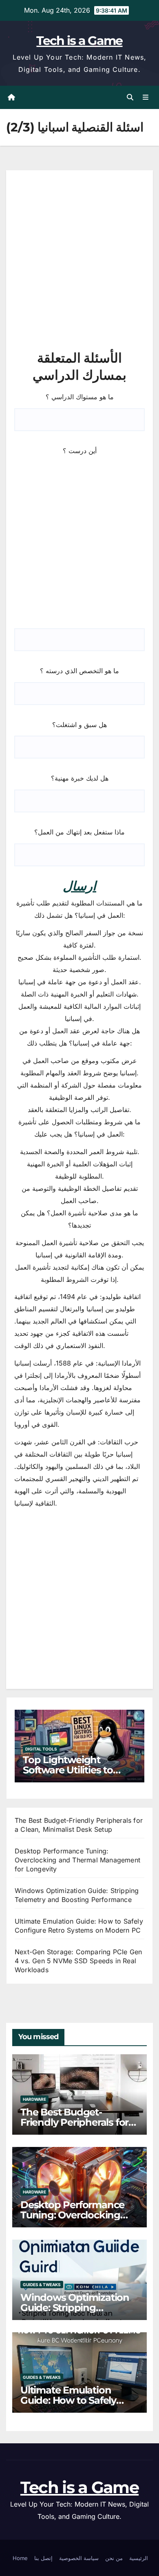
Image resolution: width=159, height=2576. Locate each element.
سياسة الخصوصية (79, 2558)
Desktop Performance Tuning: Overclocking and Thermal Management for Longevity (77, 1860)
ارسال (79, 886)
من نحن (114, 2558)
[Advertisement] (79, 261)
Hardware (34, 2099)
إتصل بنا (43, 2558)
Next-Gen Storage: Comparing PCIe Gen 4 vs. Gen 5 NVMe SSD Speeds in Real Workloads (78, 1961)
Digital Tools (41, 1749)
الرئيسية (139, 2558)
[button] (130, 97)
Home (20, 2558)
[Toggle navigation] (146, 97)
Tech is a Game (79, 41)
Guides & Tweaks (42, 2285)
